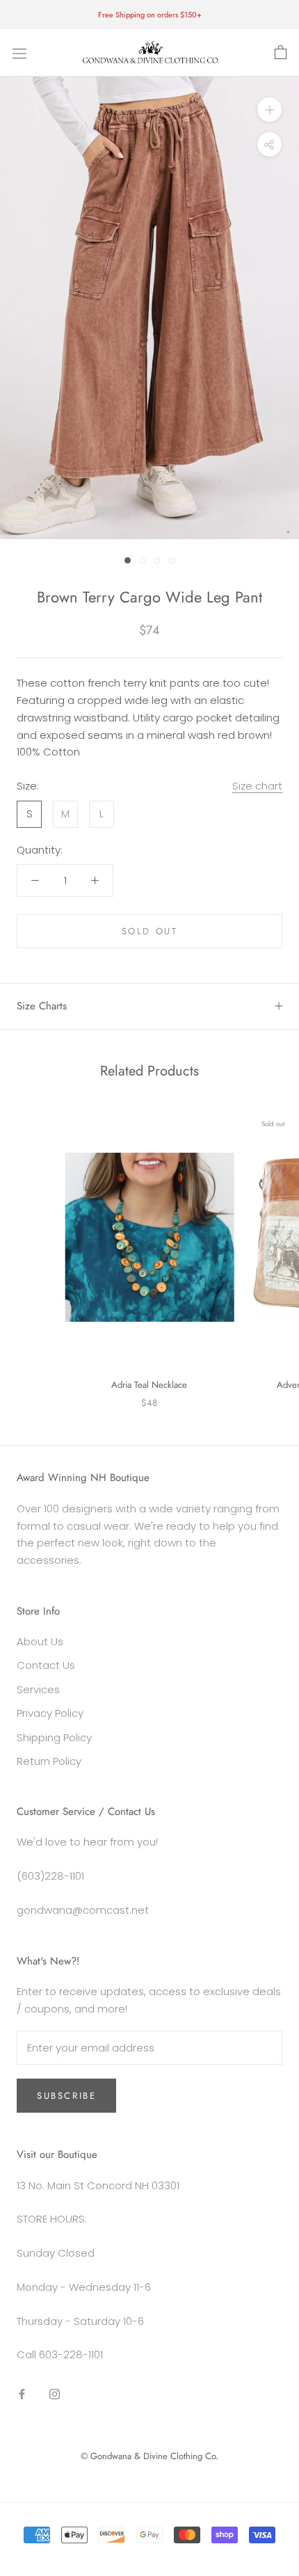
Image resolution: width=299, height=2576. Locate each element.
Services (38, 1689)
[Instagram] (55, 2393)
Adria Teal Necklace (149, 1385)
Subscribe (66, 2096)
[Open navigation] (19, 53)
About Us (40, 1641)
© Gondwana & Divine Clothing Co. (149, 2456)
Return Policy (49, 1761)
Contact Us (46, 1665)
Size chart (257, 786)
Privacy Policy (50, 1713)
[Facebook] (22, 2393)
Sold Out (150, 931)
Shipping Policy (54, 1737)
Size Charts (42, 1006)
